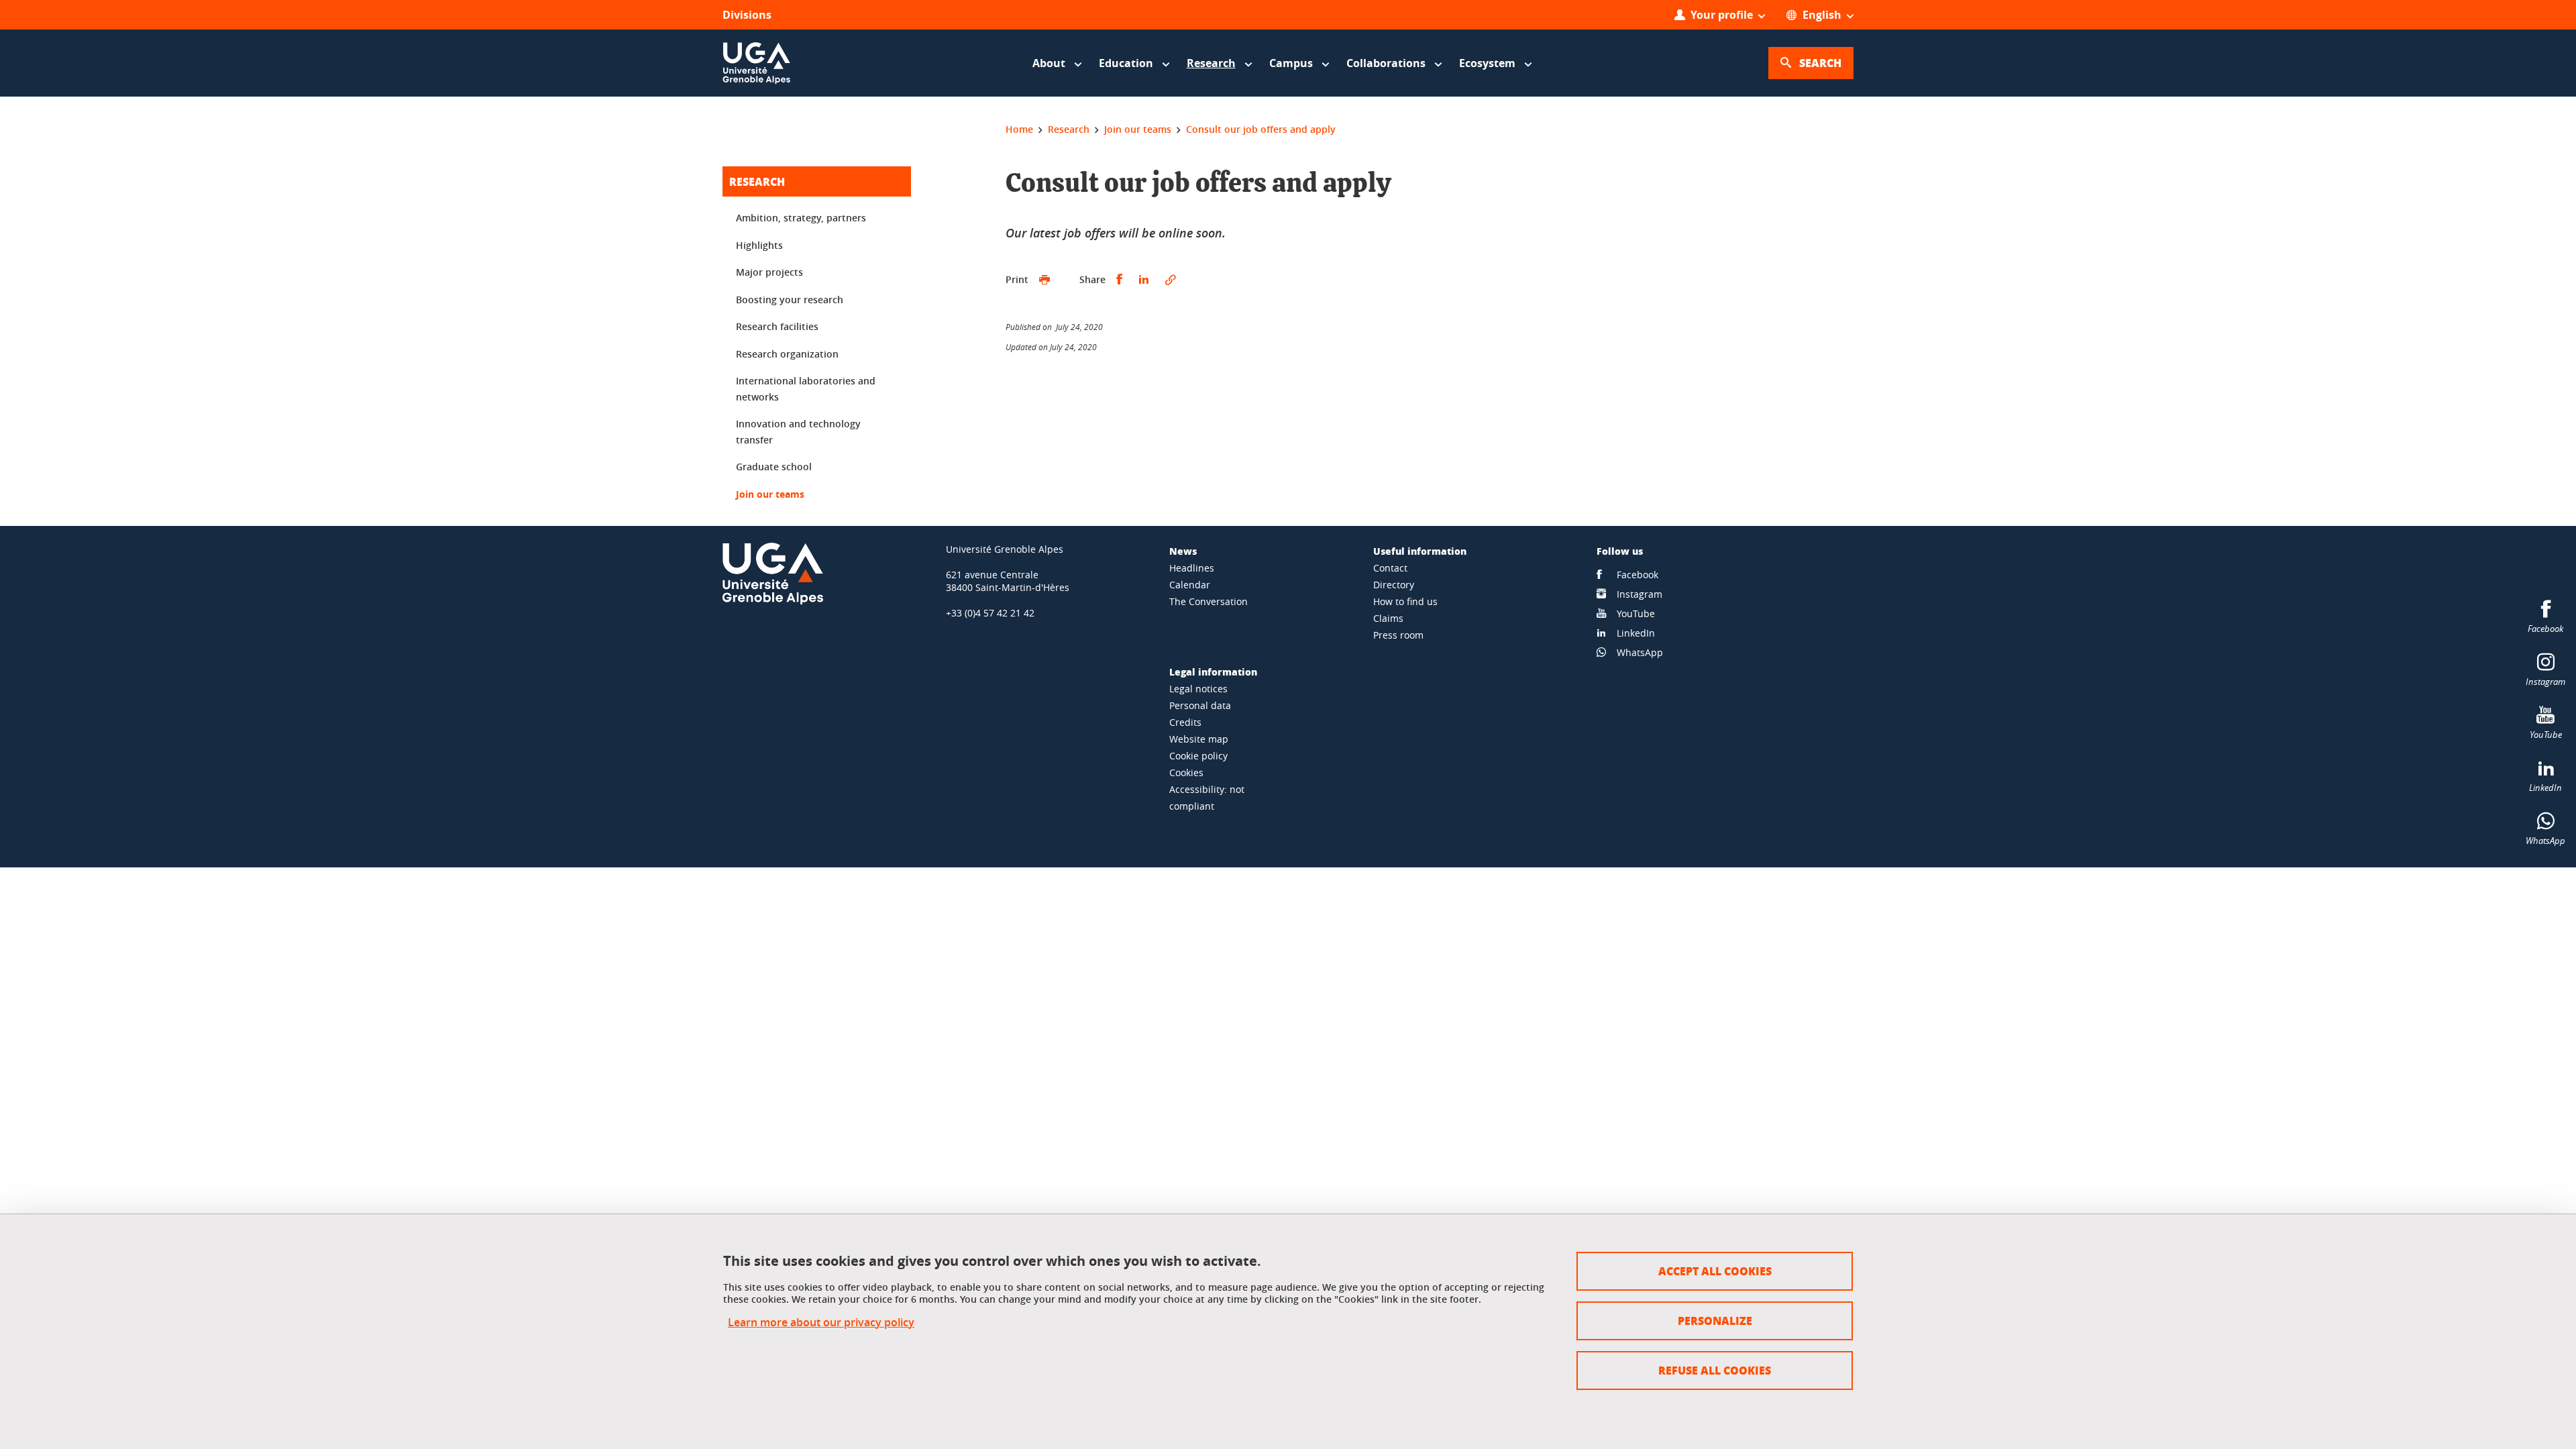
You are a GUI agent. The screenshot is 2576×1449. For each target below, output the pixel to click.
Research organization (787, 354)
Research (757, 181)
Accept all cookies (1715, 1271)
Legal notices (1198, 689)
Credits (1185, 722)
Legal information (1213, 672)
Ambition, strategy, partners (801, 218)
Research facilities (777, 326)
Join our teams (770, 494)
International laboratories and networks (806, 389)
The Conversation (1209, 601)
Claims (1388, 618)
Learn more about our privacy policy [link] (821, 1323)
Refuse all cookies (1715, 1370)
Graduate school (774, 467)
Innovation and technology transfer (798, 432)
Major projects (769, 272)
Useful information (1420, 551)
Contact (1390, 568)
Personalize (1715, 1321)
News (1183, 551)
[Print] (1044, 280)
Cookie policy (1198, 756)
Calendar (1190, 585)
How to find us (1405, 601)
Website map (1199, 739)
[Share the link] (1171, 280)
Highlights (759, 245)
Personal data (1200, 705)
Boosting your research (790, 300)
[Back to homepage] (757, 63)
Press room (1398, 635)
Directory (1394, 585)
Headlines (1192, 568)
